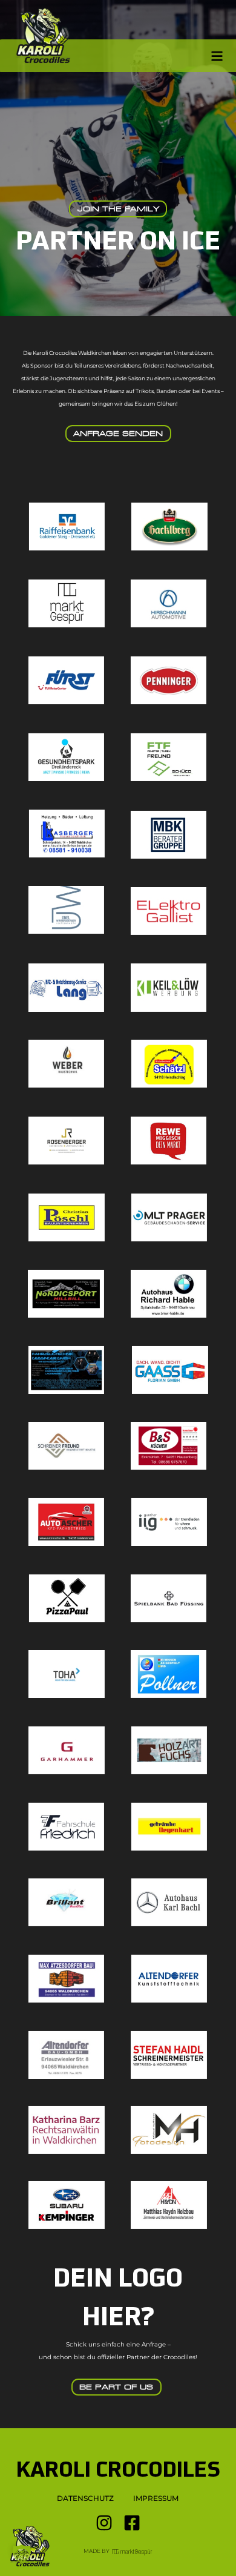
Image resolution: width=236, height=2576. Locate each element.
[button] (22, 2554)
